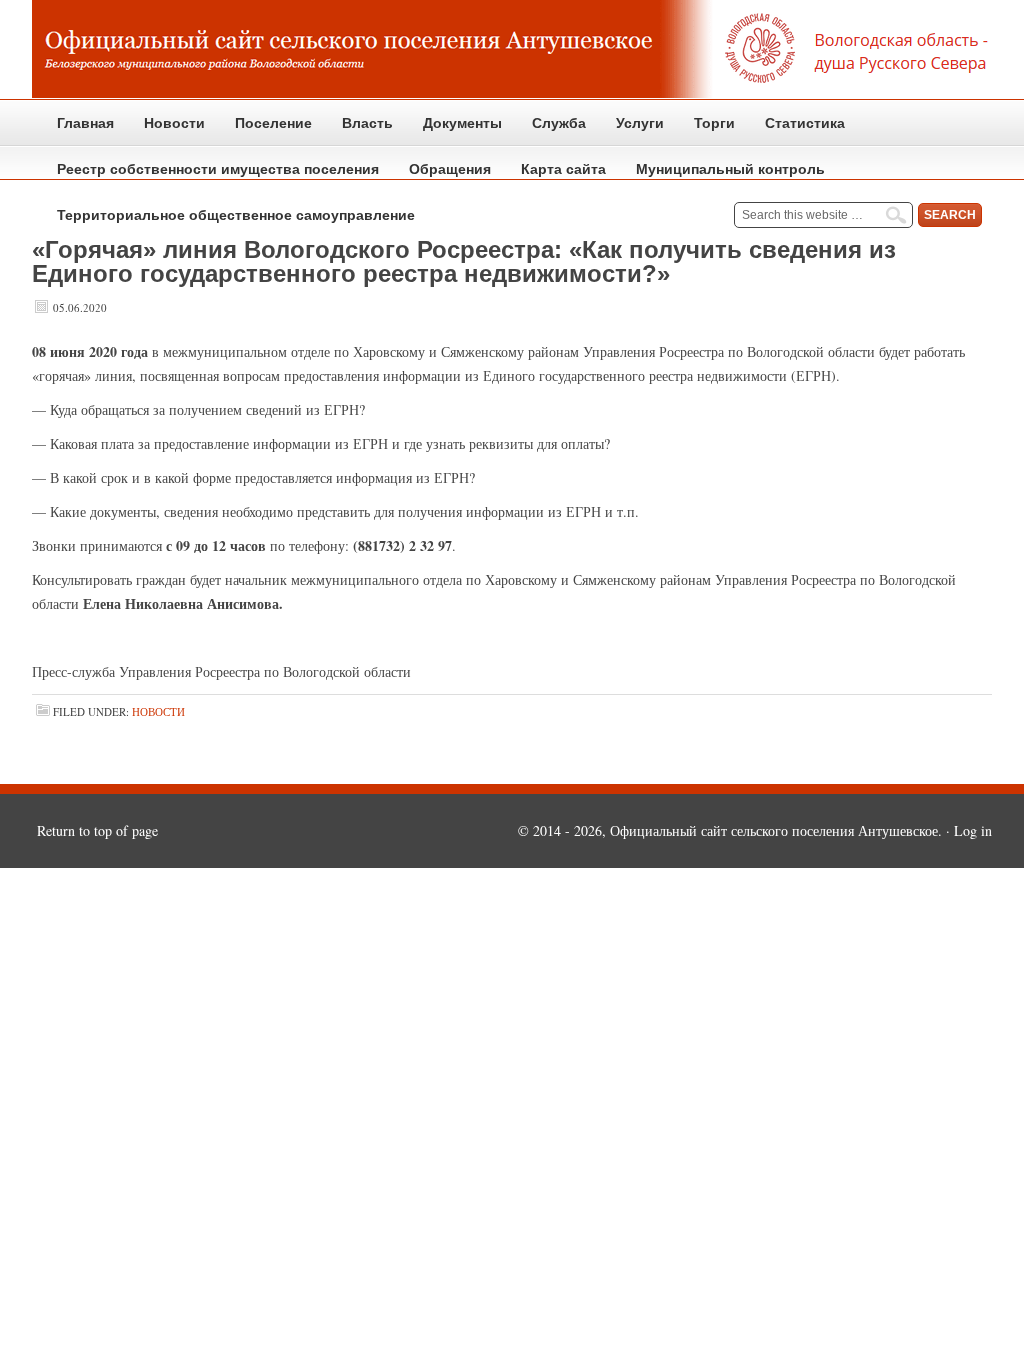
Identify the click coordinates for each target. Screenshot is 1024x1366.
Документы (455, 130)
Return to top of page (97, 830)
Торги (707, 130)
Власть (360, 130)
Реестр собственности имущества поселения (218, 169)
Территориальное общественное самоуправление (236, 215)
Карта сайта (563, 169)
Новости (174, 123)
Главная (85, 123)
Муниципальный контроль (723, 176)
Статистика (797, 130)
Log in (973, 830)
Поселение (266, 130)
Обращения (442, 176)
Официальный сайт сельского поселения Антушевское (512, 50)
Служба (551, 130)
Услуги (640, 123)
